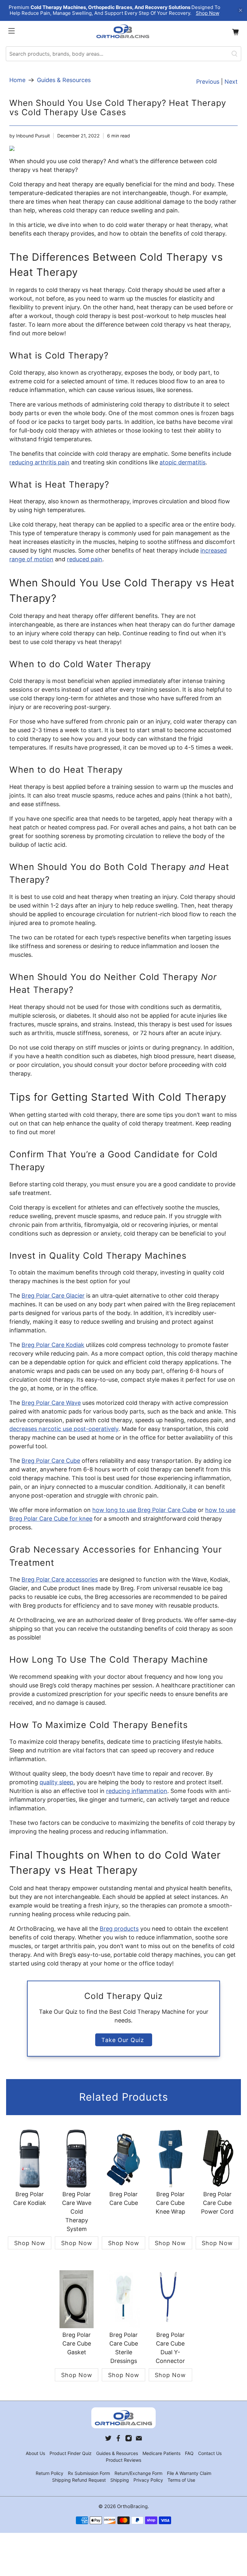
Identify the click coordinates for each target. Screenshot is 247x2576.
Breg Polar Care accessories (60, 1579)
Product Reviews (123, 2460)
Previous (208, 82)
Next (231, 82)
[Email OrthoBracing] (139, 2440)
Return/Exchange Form (138, 2473)
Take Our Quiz (124, 2040)
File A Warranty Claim (189, 2473)
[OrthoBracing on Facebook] (118, 2440)
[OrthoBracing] (123, 32)
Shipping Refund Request (79, 2480)
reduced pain (85, 559)
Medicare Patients (161, 2453)
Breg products (119, 1929)
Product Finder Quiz (71, 2453)
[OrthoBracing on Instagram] (129, 2440)
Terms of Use (181, 2480)
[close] (241, 10)
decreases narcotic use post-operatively (64, 1429)
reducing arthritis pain (39, 462)
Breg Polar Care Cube (51, 1461)
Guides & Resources (64, 80)
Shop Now (208, 13)
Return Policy (50, 2473)
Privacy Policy (148, 2480)
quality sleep (56, 1782)
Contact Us (210, 2453)
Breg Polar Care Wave (51, 1403)
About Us (35, 2453)
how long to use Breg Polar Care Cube (144, 1510)
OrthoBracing (132, 2506)
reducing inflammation (137, 1791)
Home (17, 80)
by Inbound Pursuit (30, 136)
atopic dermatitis (183, 462)
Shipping (120, 2480)
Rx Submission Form (89, 2473)
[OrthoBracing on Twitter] (108, 2440)
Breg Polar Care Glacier (53, 1296)
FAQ (189, 2453)
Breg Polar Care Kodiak (53, 1345)
